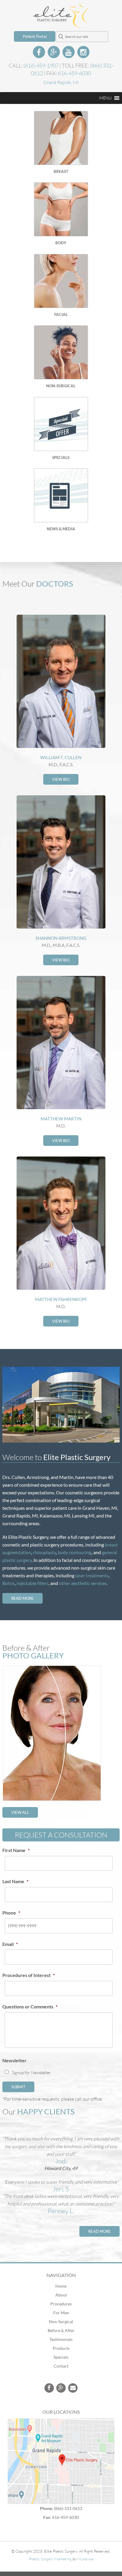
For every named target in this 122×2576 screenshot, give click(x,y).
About (61, 2295)
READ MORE (23, 1598)
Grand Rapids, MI (61, 82)
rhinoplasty (44, 1552)
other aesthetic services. (83, 1583)
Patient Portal (35, 36)
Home (61, 2286)
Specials (61, 457)
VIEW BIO (61, 779)
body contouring (75, 1552)
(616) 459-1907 (41, 65)
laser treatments (92, 1575)
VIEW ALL (20, 1812)
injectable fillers (33, 1583)
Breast (61, 171)
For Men (61, 2313)
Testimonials (61, 2339)
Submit (18, 2087)
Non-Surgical (61, 386)
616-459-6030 (74, 73)
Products (61, 2348)
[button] (105, 98)
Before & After (61, 2330)
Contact (61, 2366)
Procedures (61, 2304)
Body (61, 243)
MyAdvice (85, 2559)
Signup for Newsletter (31, 2072)
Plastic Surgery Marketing (50, 2559)
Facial (61, 314)
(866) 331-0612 (68, 2508)
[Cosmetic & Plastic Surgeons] (61, 24)
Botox (9, 1583)
